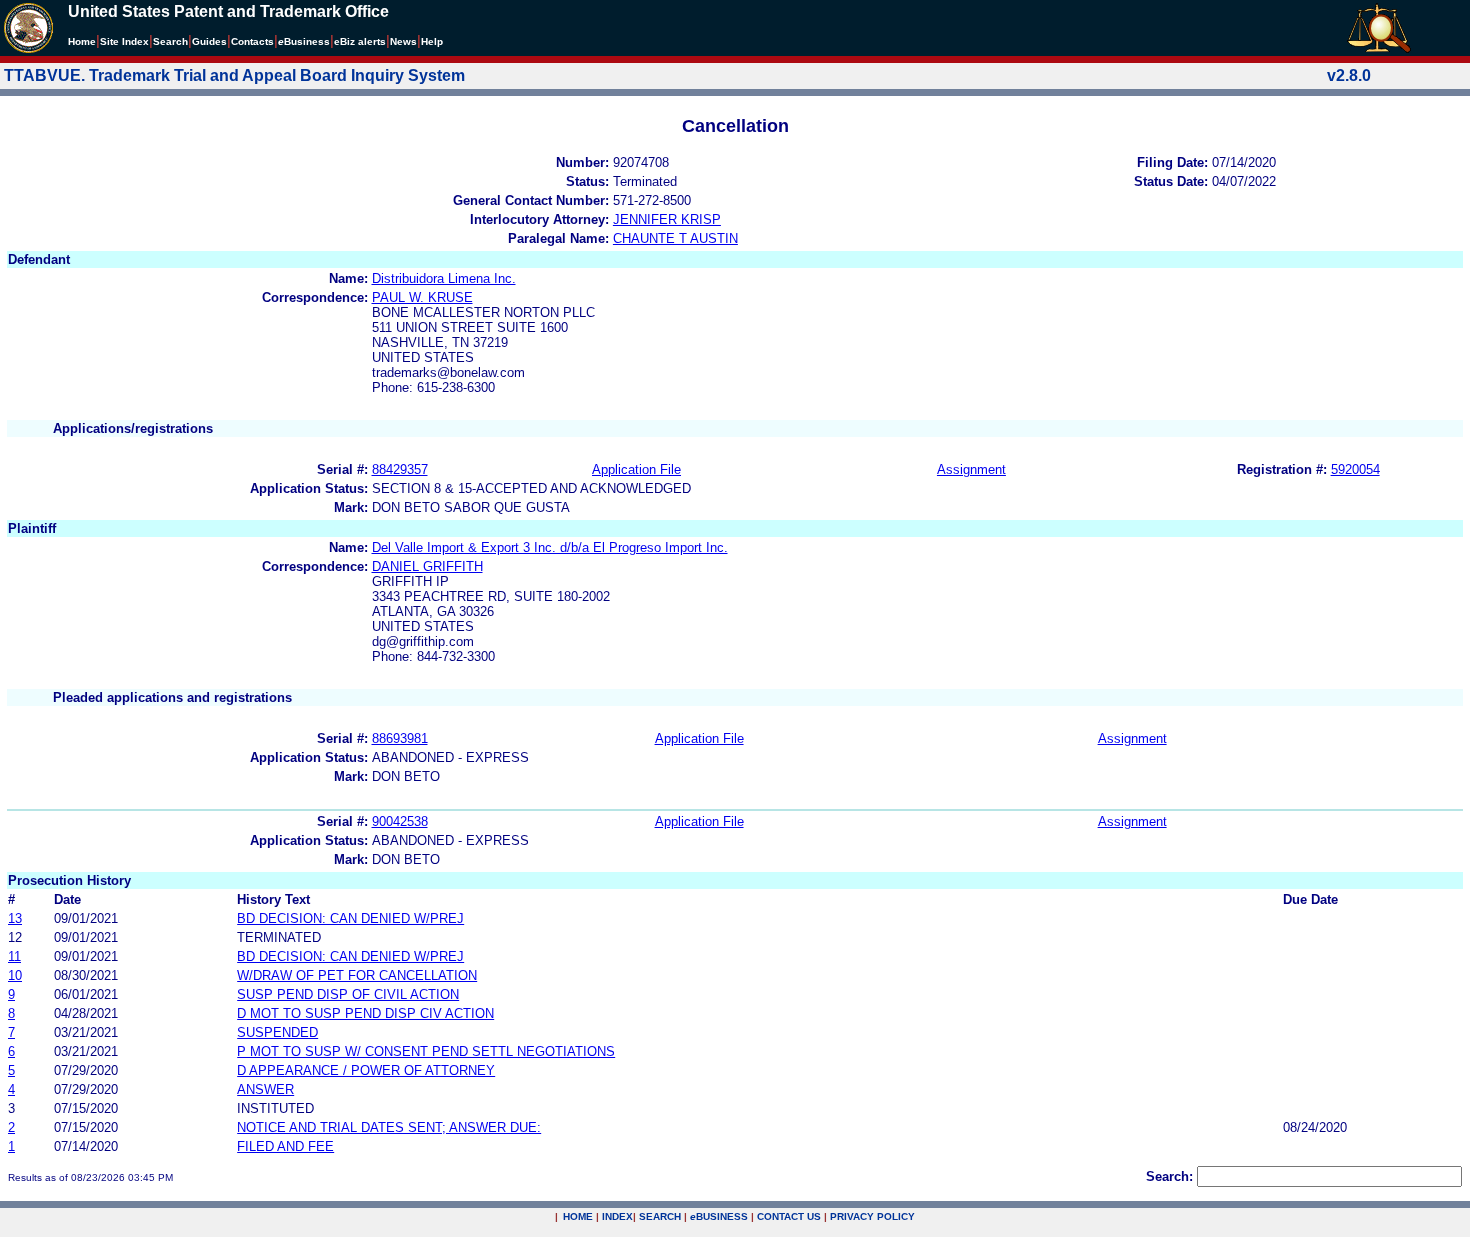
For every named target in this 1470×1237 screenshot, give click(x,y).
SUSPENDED (277, 1032)
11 (14, 956)
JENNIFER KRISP (667, 219)
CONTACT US (789, 1216)
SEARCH (660, 1216)
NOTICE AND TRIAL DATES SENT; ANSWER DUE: (389, 1127)
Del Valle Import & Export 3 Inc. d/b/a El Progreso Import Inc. (550, 547)
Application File (636, 469)
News (403, 41)
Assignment (971, 469)
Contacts (252, 41)
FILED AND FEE (285, 1146)
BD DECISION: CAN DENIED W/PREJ (350, 918)
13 (15, 918)
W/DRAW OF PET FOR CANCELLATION (357, 975)
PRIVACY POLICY (872, 1216)
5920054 (1355, 469)
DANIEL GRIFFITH (427, 566)
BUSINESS (719, 1216)
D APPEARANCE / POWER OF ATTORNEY (366, 1070)
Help (432, 41)
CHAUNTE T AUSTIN (675, 238)
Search (170, 41)
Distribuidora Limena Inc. (444, 278)
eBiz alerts (360, 41)
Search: (1169, 1176)
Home (82, 41)
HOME (578, 1216)
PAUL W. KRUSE (422, 297)
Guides (209, 41)
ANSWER (265, 1089)
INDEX (617, 1216)
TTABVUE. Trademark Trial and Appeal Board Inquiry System (234, 75)
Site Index (124, 41)
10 (15, 975)
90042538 (400, 821)
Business (304, 41)
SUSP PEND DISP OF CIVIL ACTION (348, 994)
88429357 (400, 469)
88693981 (400, 738)
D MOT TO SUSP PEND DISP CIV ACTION (365, 1013)
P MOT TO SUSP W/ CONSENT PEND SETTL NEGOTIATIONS (426, 1051)
